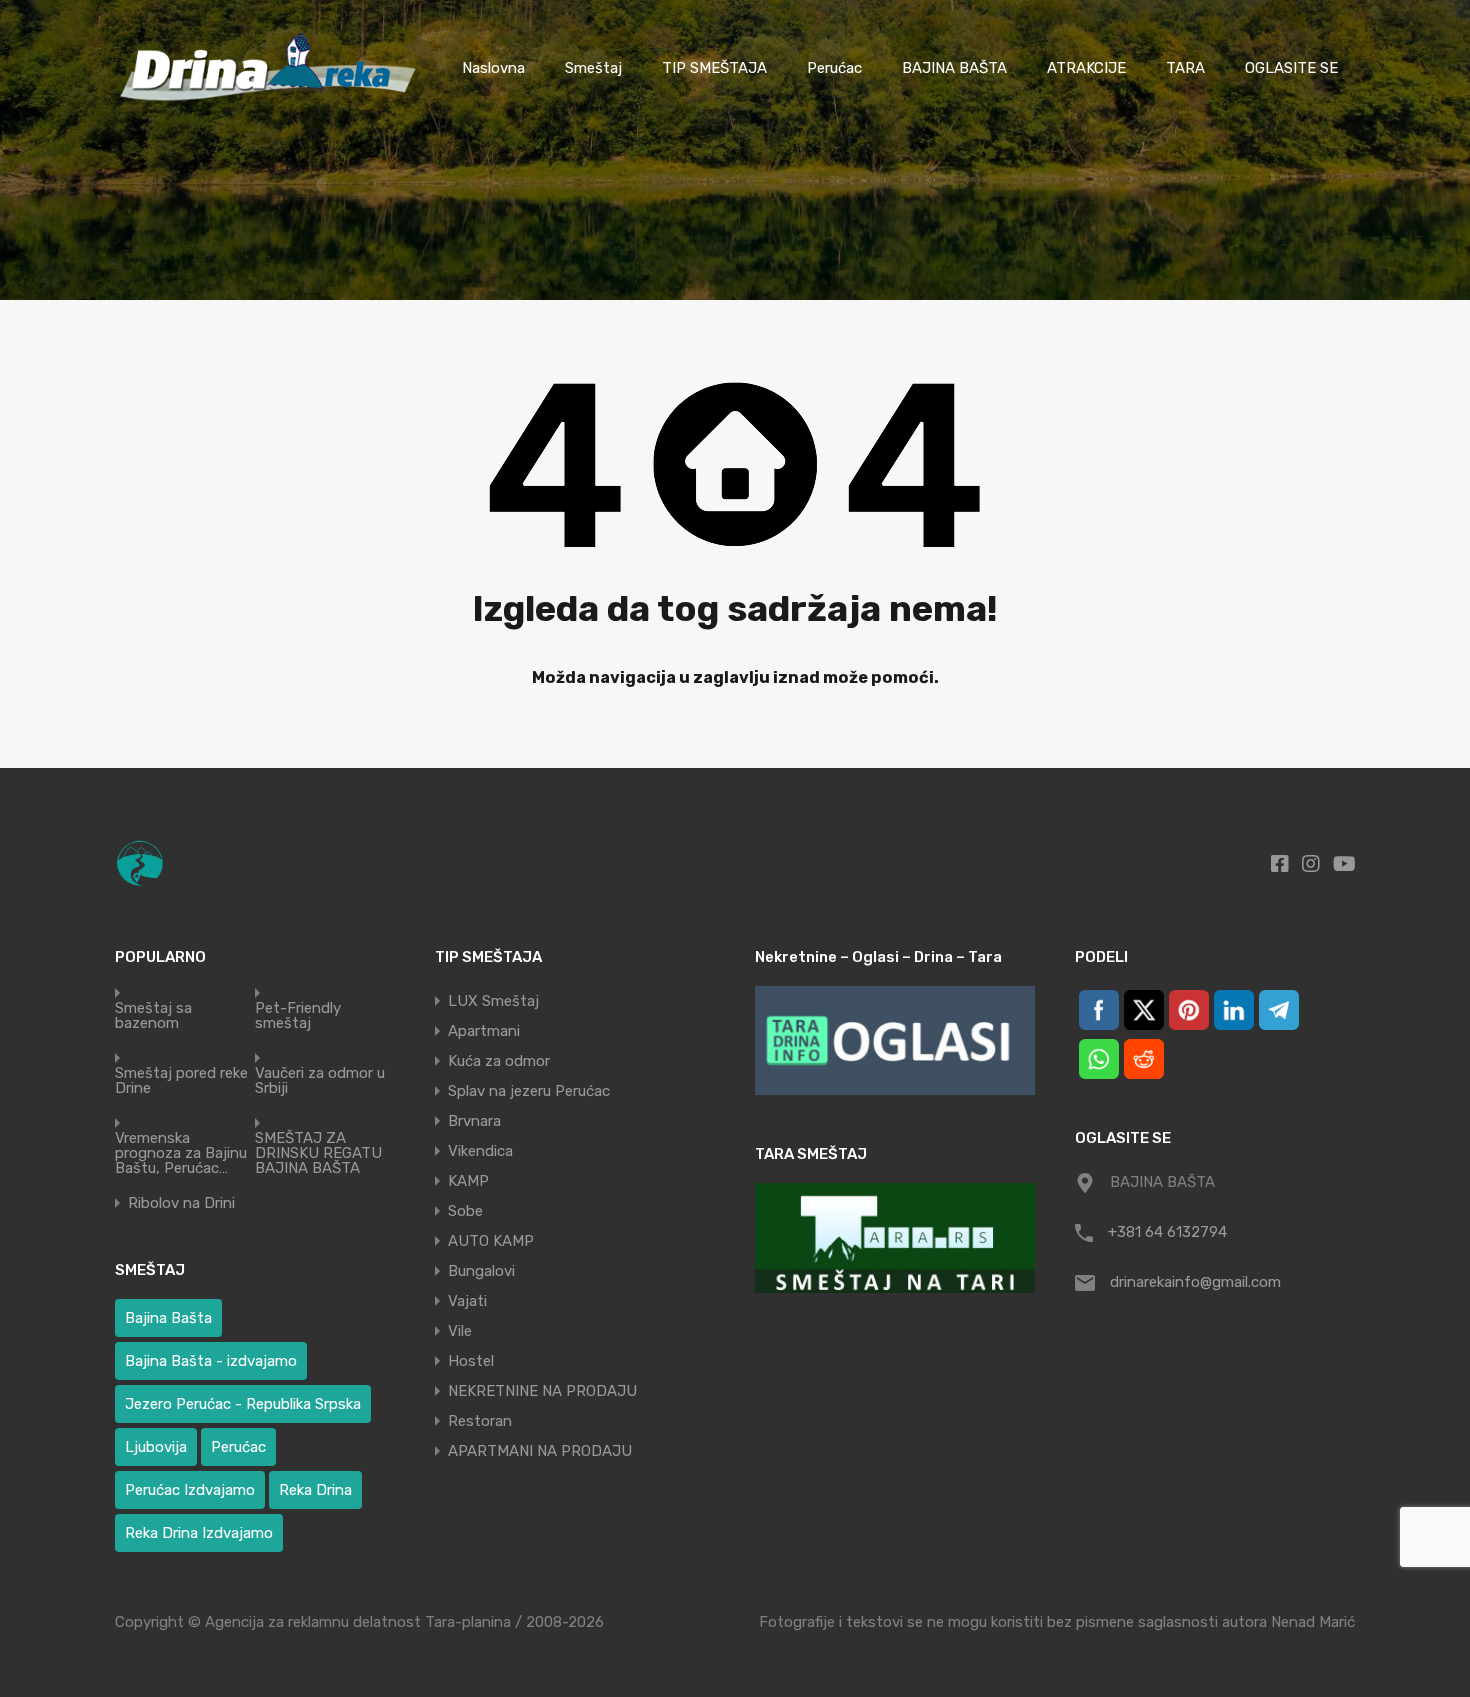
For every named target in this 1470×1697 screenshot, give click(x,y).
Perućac (834, 68)
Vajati (467, 1301)
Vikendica (480, 1151)
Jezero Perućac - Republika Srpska (243, 1404)
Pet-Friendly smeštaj (298, 1016)
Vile (460, 1331)
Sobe (465, 1211)
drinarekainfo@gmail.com (1195, 1282)
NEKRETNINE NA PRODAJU (542, 1391)
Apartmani (484, 1031)
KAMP (468, 1181)
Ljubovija (156, 1447)
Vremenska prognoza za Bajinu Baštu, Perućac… (181, 1153)
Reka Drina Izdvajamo (199, 1533)
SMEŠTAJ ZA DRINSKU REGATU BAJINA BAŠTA (318, 1153)
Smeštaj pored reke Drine (181, 1081)
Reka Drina (315, 1490)
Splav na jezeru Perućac (529, 1091)
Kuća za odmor (499, 1061)
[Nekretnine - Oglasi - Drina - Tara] (895, 1040)
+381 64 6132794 (1167, 1232)
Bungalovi (481, 1271)
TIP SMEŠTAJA (714, 68)
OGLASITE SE (1291, 68)
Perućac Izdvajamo (190, 1490)
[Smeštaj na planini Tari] (895, 1237)
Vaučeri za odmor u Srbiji (320, 1081)
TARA (1185, 68)
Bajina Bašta (168, 1318)
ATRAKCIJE (1086, 68)
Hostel (471, 1361)
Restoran (480, 1421)
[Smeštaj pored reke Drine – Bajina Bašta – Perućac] (272, 107)
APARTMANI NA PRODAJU (540, 1451)
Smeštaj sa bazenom (153, 1016)
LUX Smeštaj (493, 1001)
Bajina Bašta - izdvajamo (211, 1361)
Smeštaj (593, 68)
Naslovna (493, 68)
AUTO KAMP (491, 1241)
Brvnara (474, 1121)
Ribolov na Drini (181, 1203)
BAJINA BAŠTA (954, 68)
